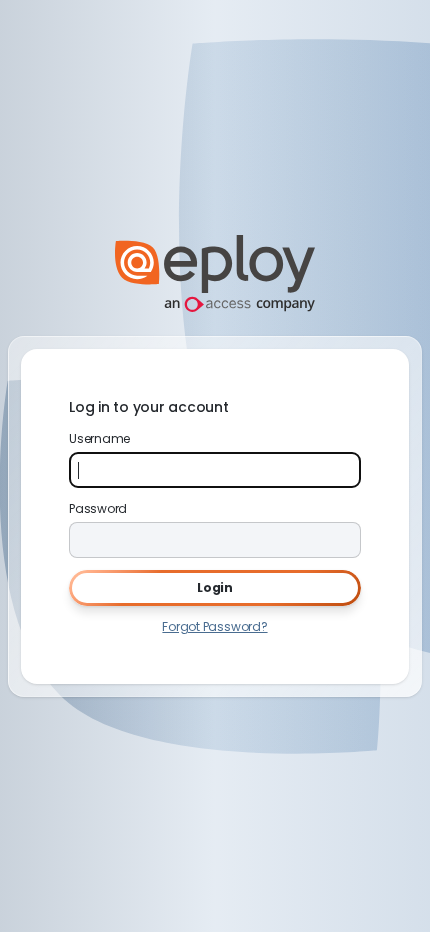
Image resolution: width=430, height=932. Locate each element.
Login (215, 587)
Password (98, 508)
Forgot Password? (214, 626)
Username (99, 438)
